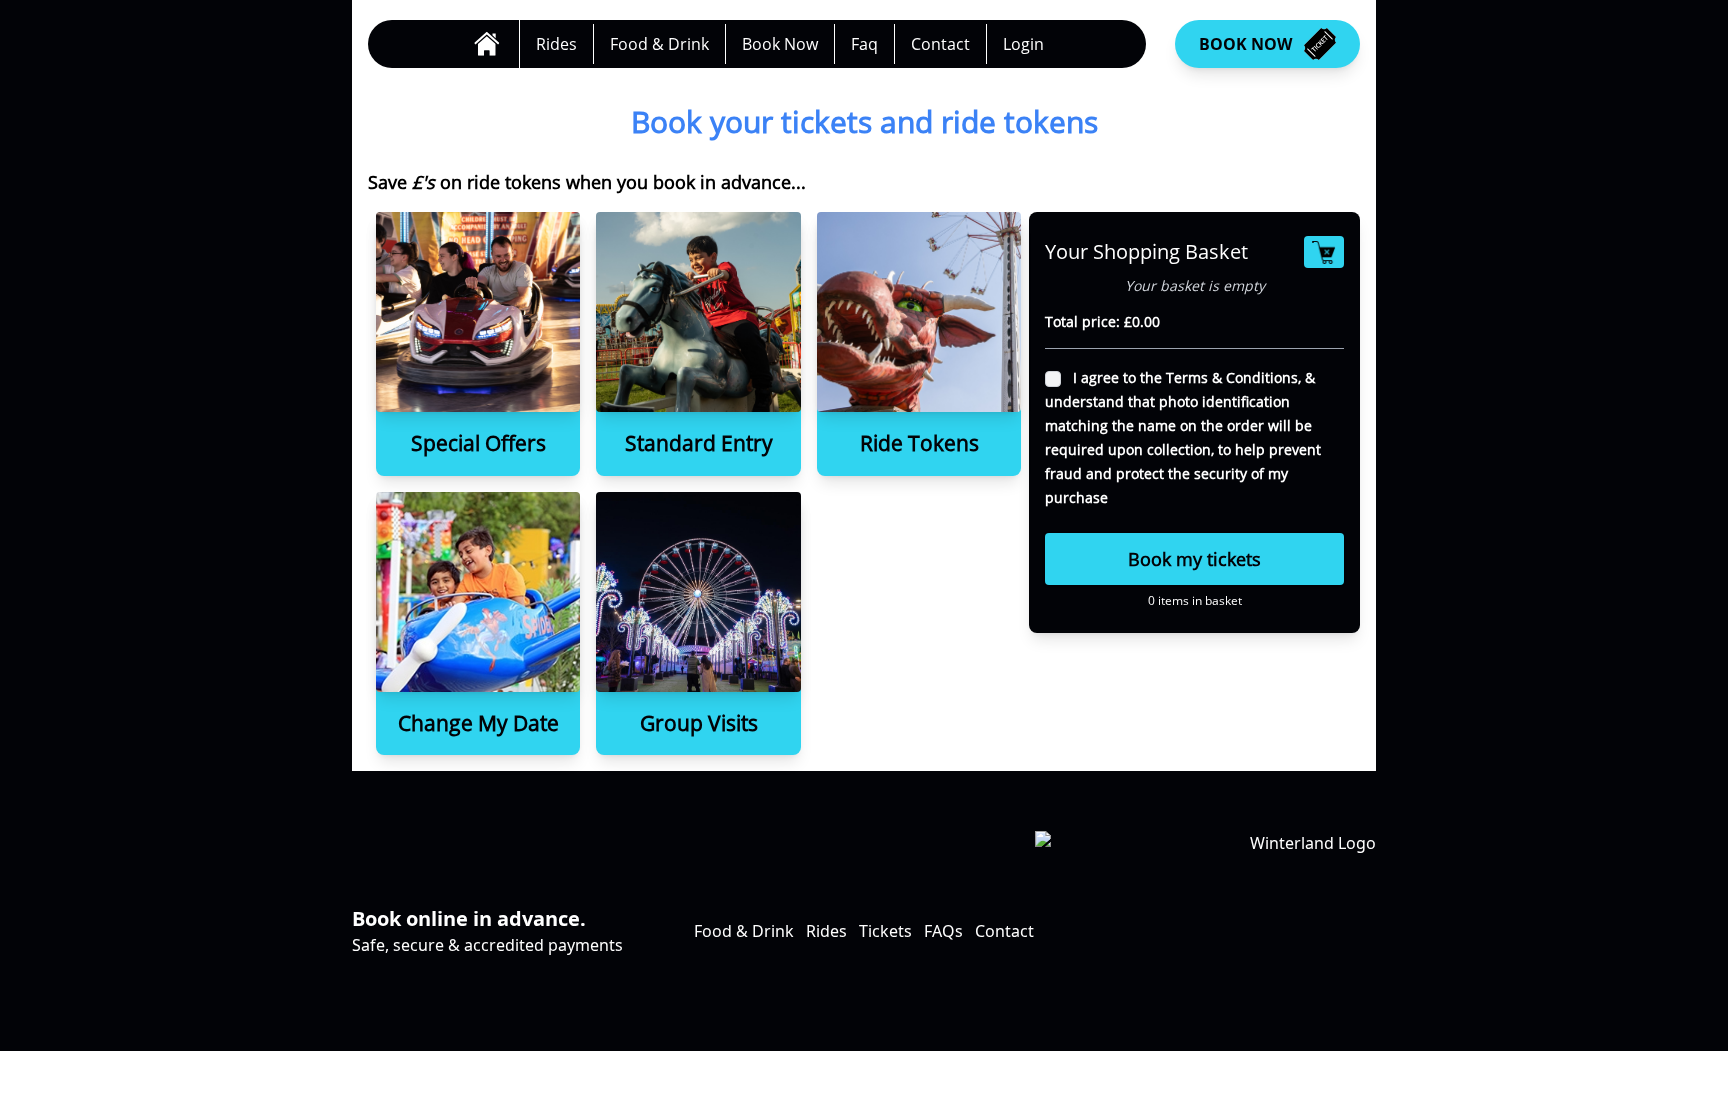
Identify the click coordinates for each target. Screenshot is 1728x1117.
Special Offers (478, 443)
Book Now (780, 44)
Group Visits (699, 723)
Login (1023, 44)
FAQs (943, 931)
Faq (864, 44)
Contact (940, 44)
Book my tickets (1194, 559)
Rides (556, 44)
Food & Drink (659, 44)
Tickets (885, 931)
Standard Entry (699, 443)
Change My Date (478, 723)
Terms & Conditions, (1235, 377)
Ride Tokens (919, 443)
